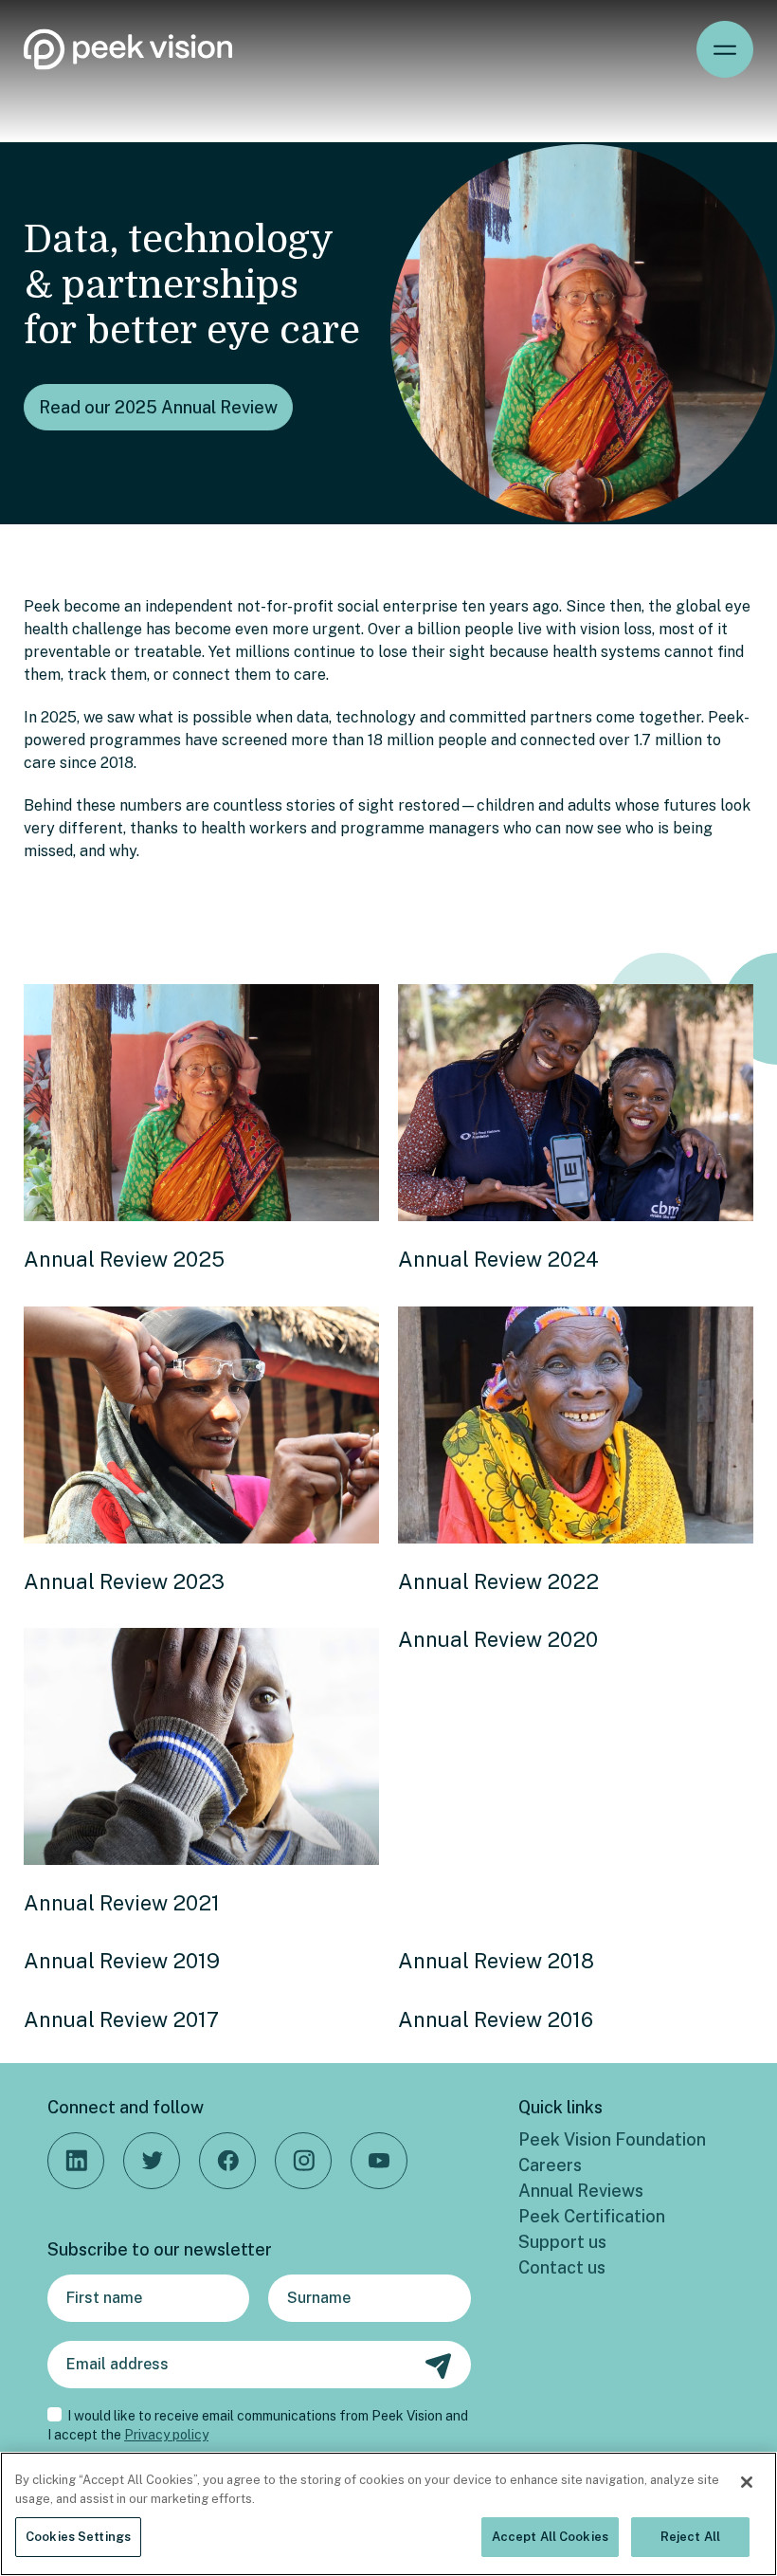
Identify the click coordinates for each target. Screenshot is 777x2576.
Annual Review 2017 (121, 2019)
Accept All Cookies (550, 2537)
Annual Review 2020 (498, 1639)
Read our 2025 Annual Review (158, 407)
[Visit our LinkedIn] (76, 2161)
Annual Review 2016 (496, 2019)
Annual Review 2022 (498, 1581)
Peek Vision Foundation (612, 2139)
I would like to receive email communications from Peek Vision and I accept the (258, 2425)
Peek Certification (592, 2216)
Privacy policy (166, 2435)
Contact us (562, 2267)
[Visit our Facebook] (227, 2161)
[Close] (747, 2482)
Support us (562, 2242)
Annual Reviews (581, 2191)
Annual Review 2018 (496, 1961)
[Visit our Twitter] (152, 2161)
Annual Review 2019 (122, 1961)
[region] (388, 2514)
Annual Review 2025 (124, 1259)
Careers (550, 2165)
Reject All (690, 2537)
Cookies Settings (78, 2537)
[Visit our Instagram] (303, 2161)
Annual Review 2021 (122, 1903)
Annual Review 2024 (498, 1259)
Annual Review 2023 (124, 1581)
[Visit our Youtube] (379, 2161)
